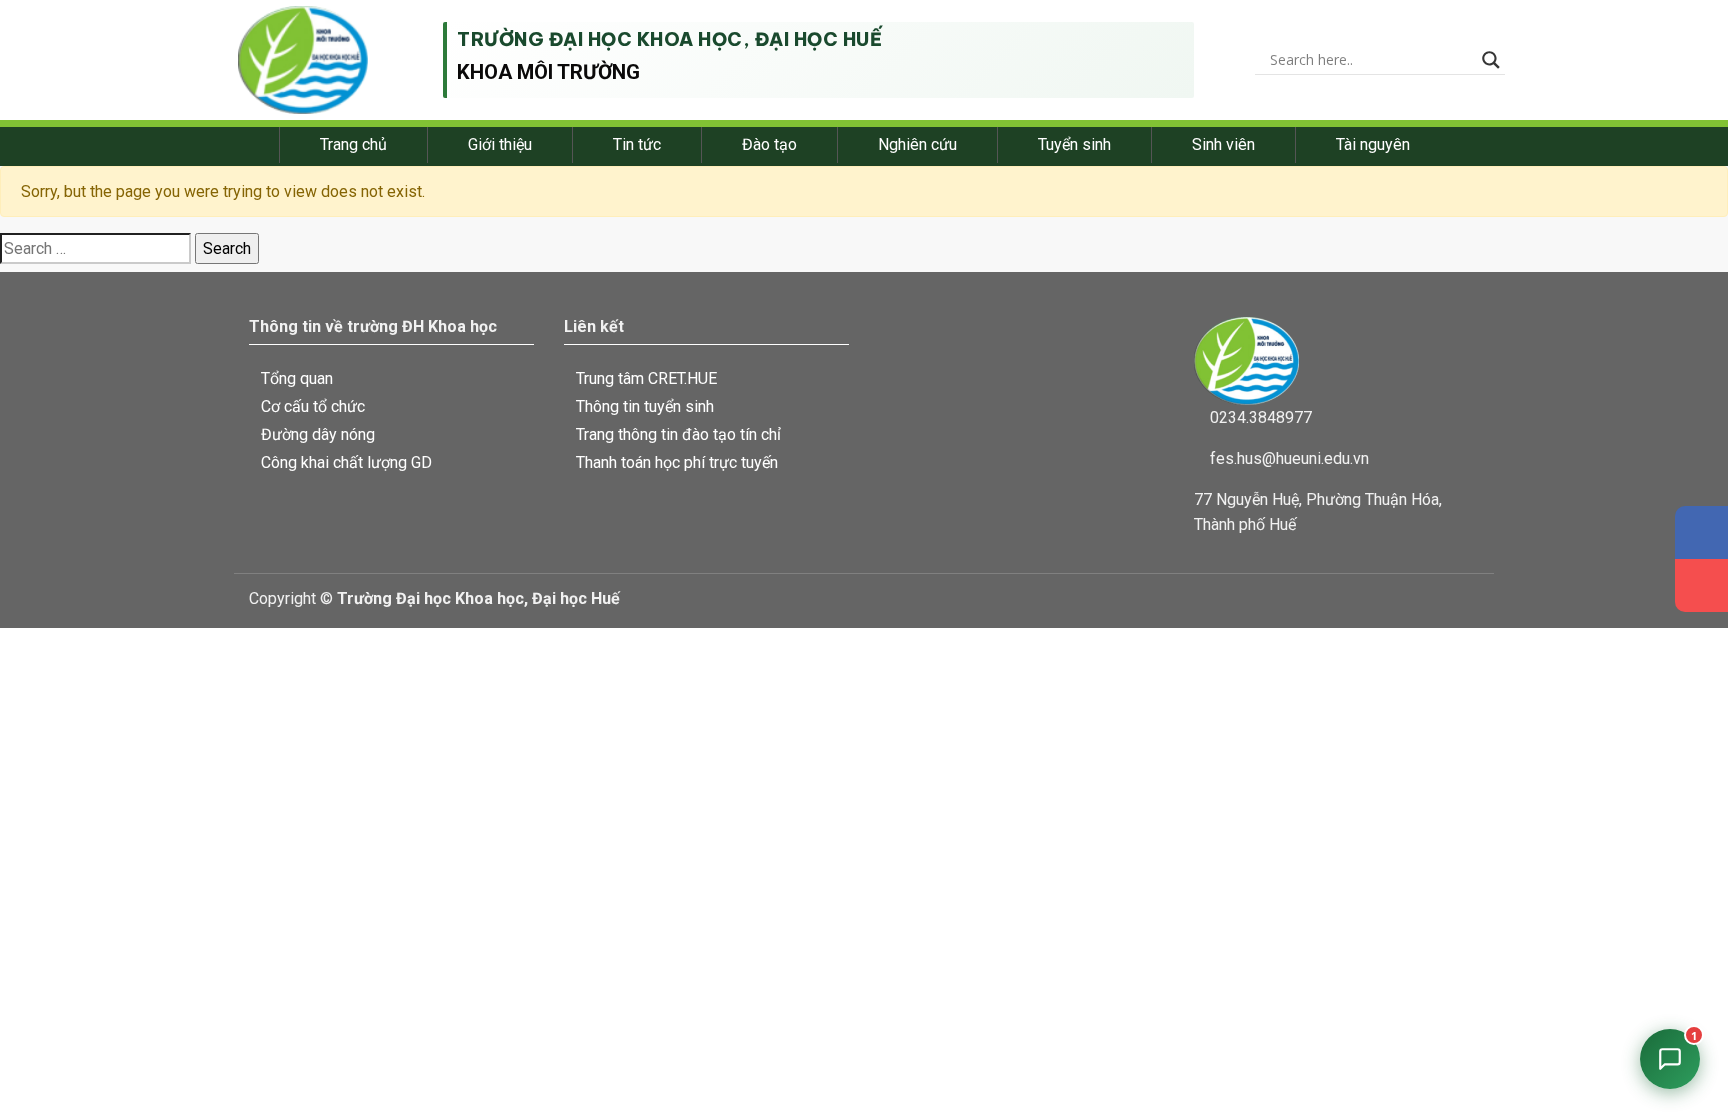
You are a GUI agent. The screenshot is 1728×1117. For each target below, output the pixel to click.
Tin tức (637, 144)
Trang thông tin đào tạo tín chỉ (678, 434)
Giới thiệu (500, 144)
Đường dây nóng (318, 434)
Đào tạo (769, 144)
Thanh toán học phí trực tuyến (677, 462)
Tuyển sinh (1074, 144)
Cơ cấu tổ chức (313, 406)
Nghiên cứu (917, 144)
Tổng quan (297, 378)
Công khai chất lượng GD (346, 462)
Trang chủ (353, 144)
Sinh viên (1223, 144)
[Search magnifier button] (1491, 60)
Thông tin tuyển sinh (645, 406)
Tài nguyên (1373, 144)
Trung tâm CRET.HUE (646, 378)
